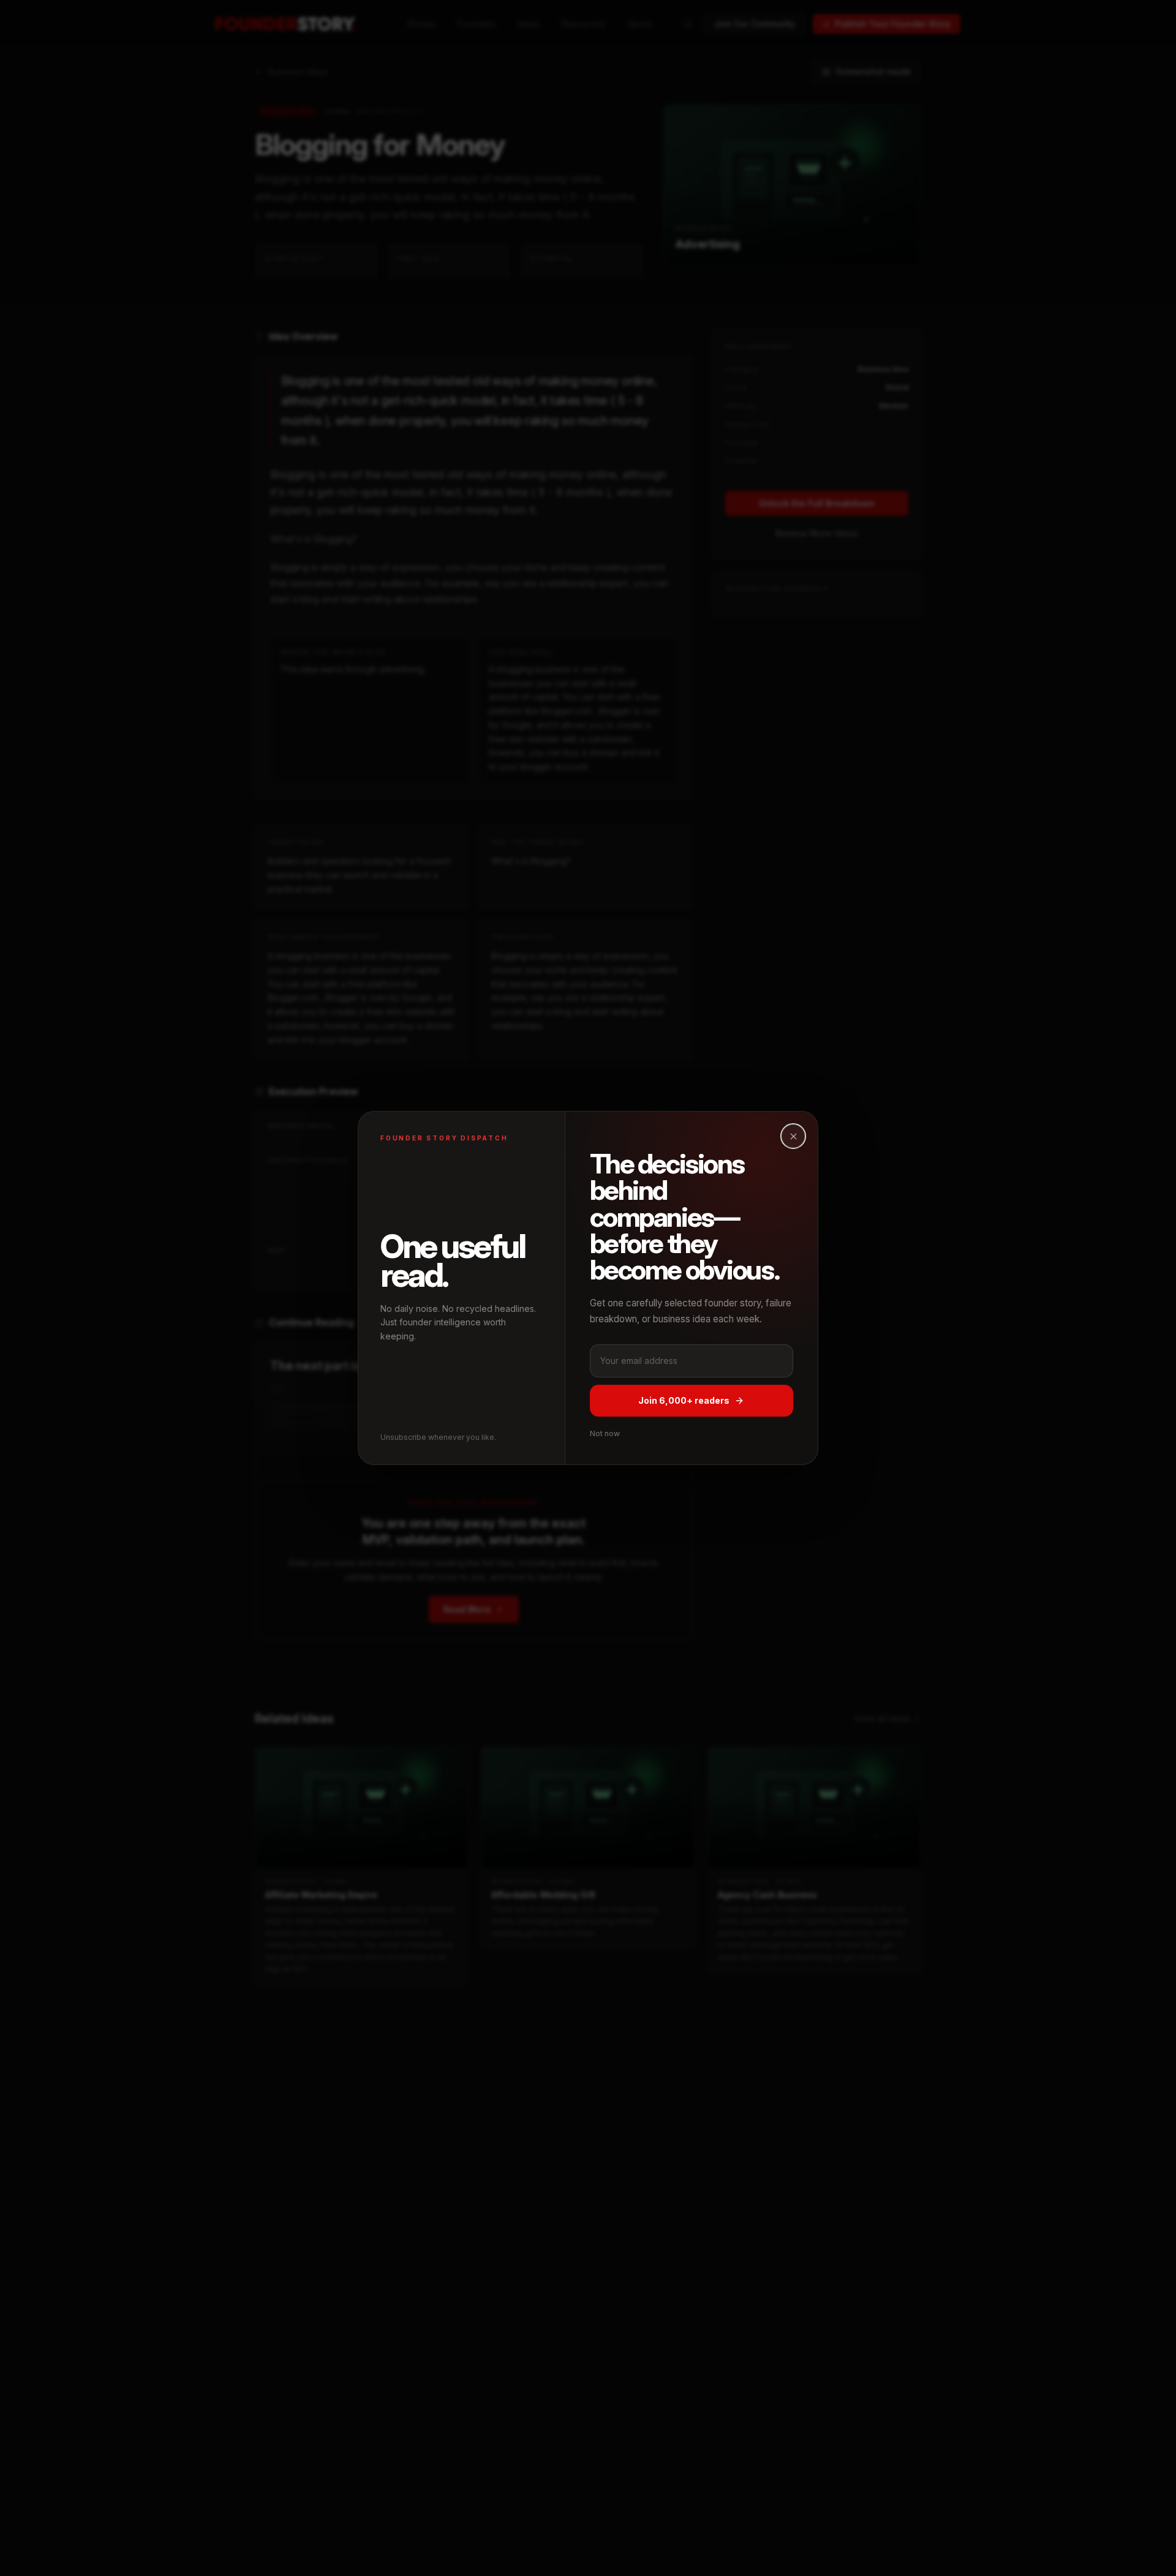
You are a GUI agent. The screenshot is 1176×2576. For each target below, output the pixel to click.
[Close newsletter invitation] (793, 1136)
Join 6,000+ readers (684, 1400)
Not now (605, 1433)
